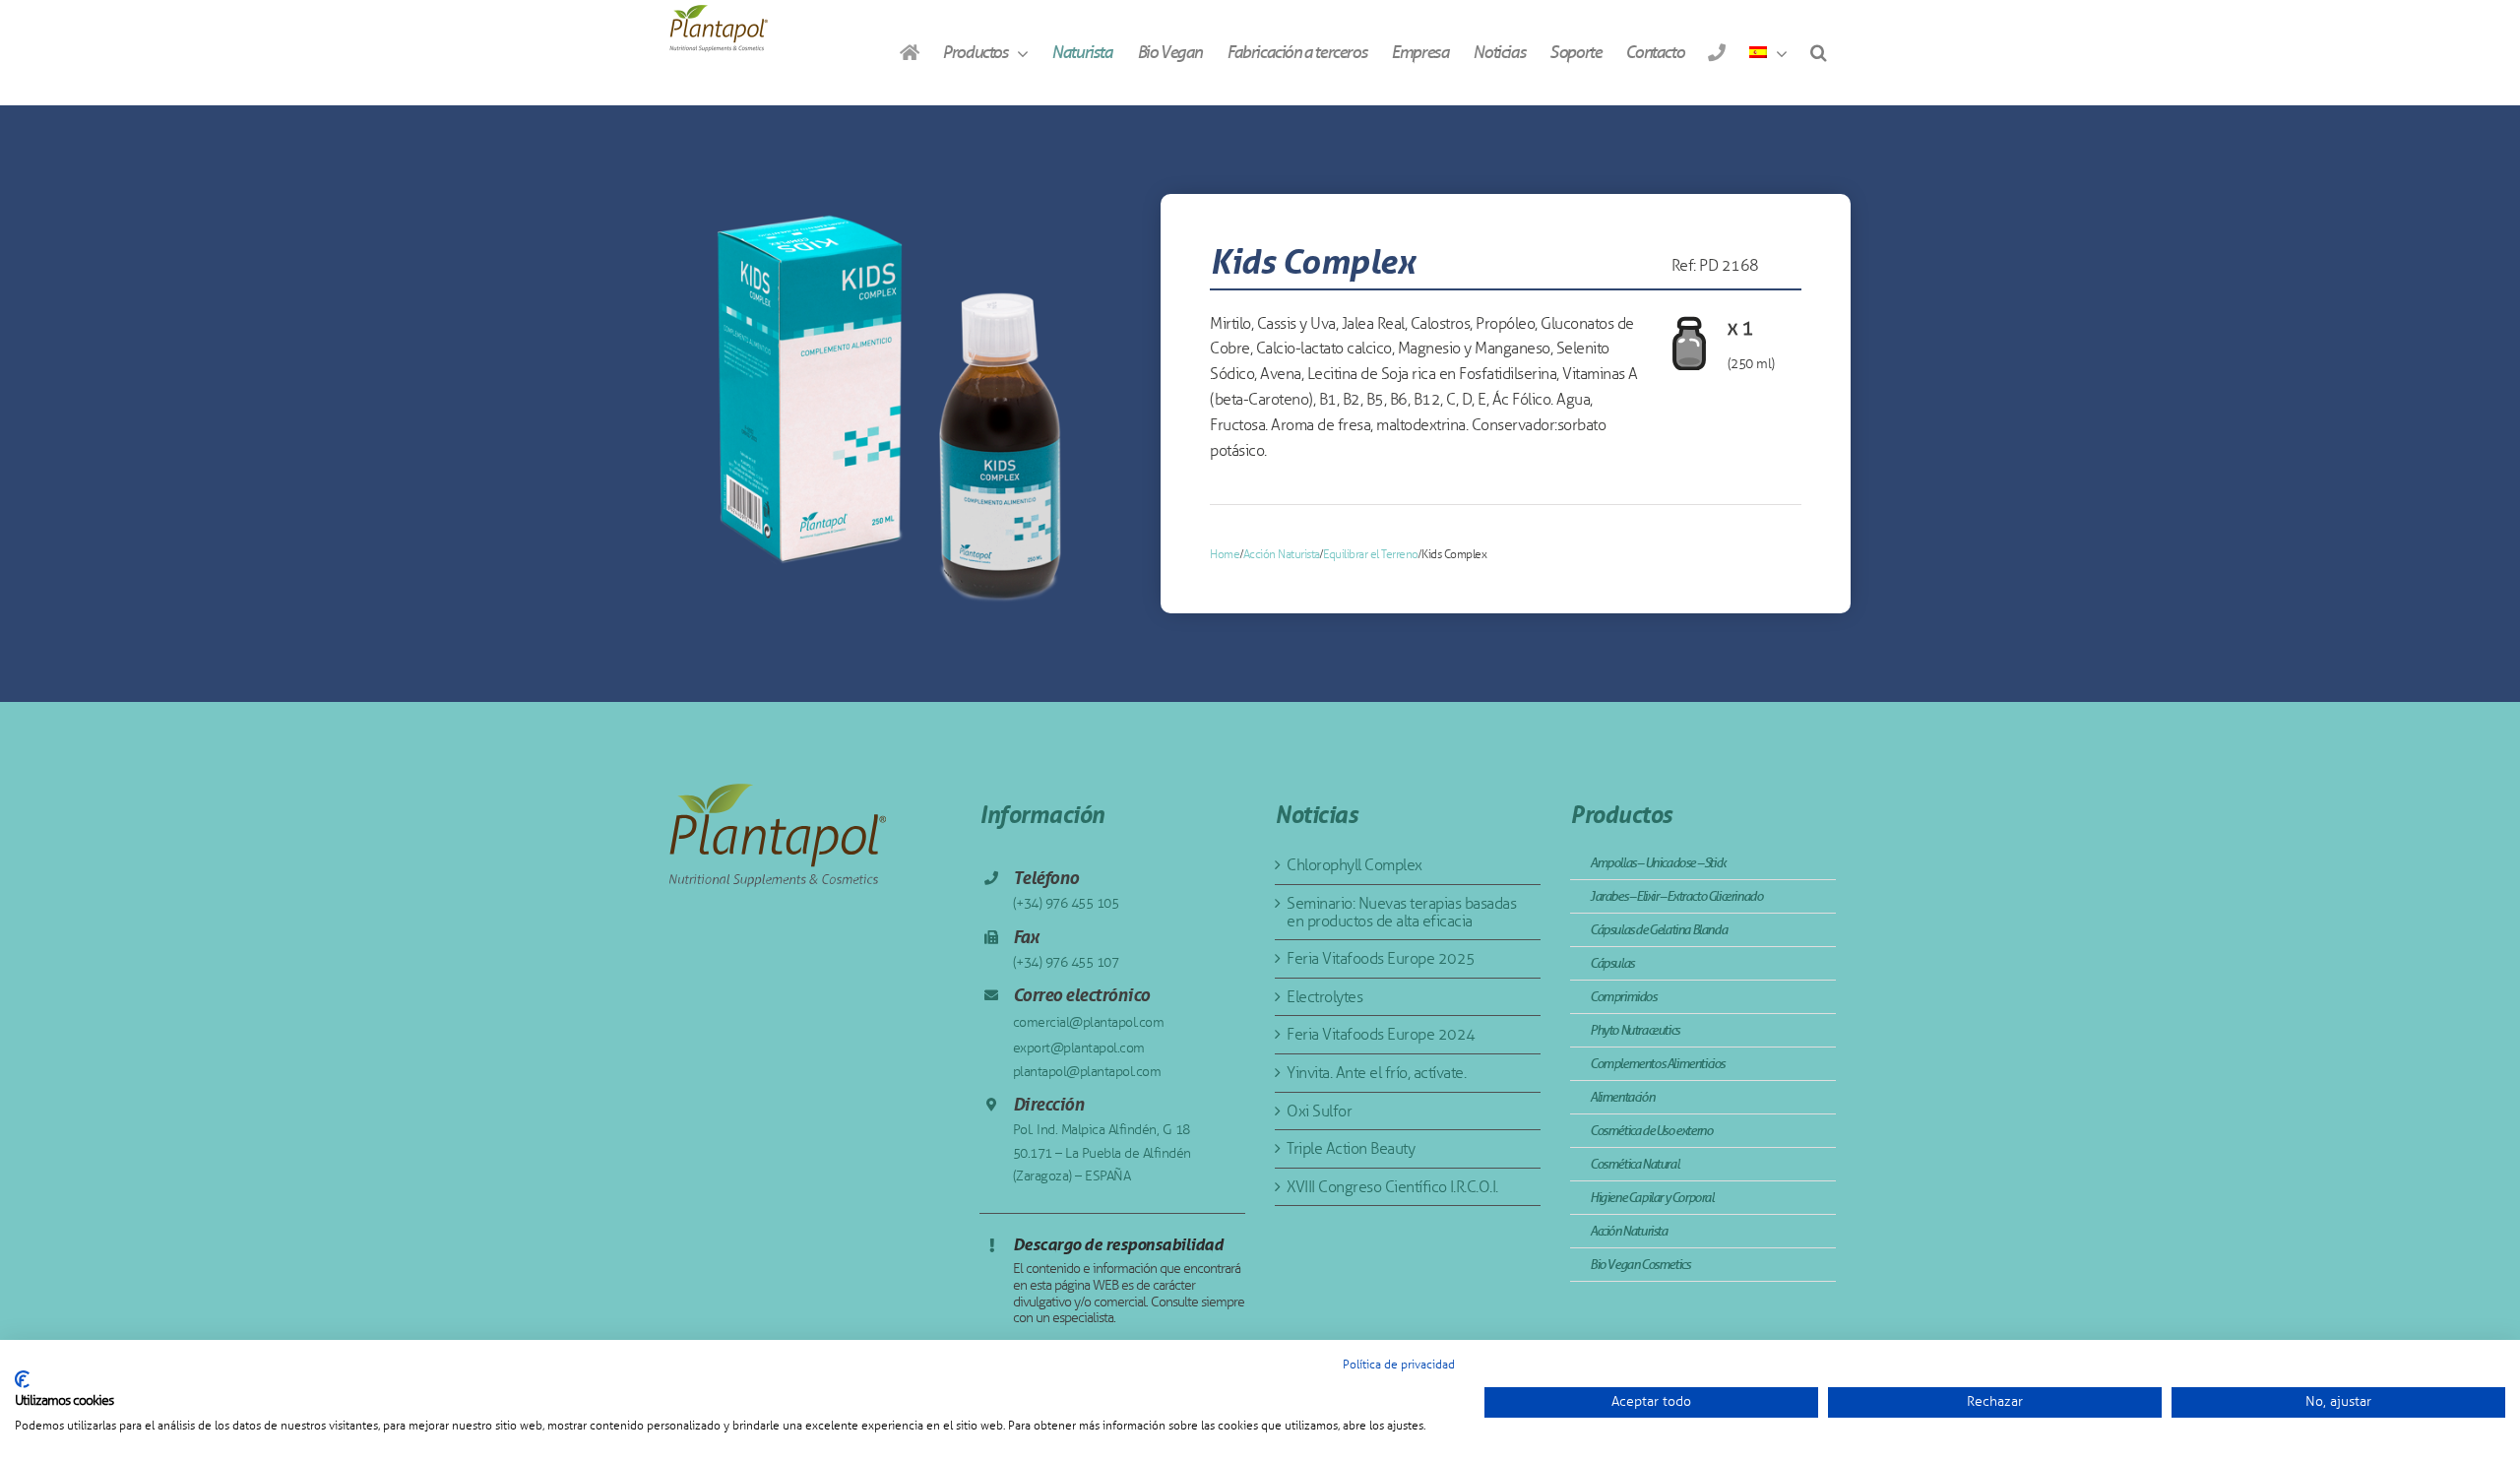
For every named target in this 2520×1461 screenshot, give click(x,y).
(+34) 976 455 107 (1066, 962)
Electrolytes (1324, 997)
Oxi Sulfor (1319, 1111)
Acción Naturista (1282, 554)
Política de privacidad (1399, 1365)
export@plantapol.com (1079, 1048)
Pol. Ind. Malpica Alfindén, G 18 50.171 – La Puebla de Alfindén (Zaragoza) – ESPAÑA (1102, 1153)
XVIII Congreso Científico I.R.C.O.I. (1392, 1187)
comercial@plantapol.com (1089, 1022)
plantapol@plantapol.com (1087, 1072)
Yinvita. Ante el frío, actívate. (1376, 1073)
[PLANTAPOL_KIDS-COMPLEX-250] (891, 404)
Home (1225, 554)
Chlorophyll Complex (1354, 865)
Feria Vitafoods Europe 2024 (1381, 1034)
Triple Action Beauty (1351, 1148)
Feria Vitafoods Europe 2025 (1381, 958)
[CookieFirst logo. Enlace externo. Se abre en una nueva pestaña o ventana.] (22, 1379)
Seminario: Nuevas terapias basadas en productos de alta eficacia (1401, 912)
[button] (1818, 52)
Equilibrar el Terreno (1371, 554)
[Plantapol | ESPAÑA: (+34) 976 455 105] (1716, 52)
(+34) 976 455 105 (1066, 903)
